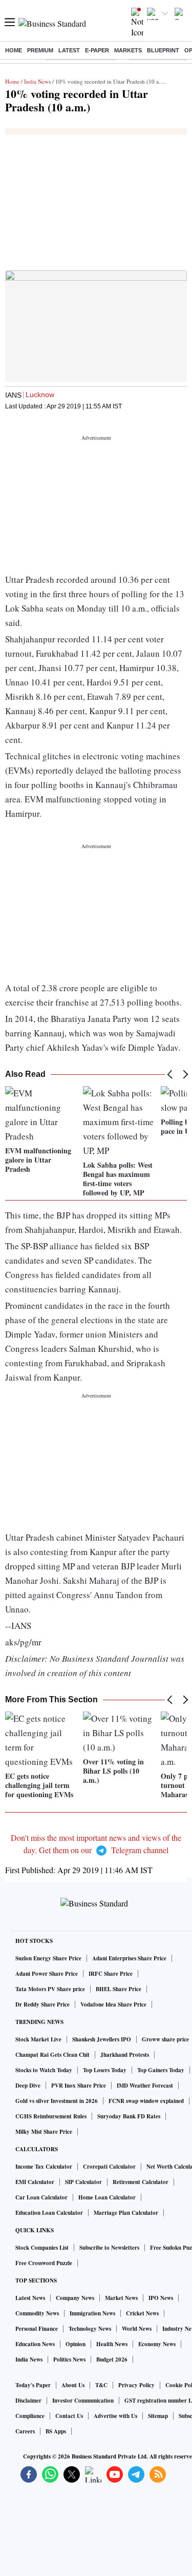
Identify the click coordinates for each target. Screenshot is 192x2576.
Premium (40, 50)
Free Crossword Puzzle (44, 2263)
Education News (35, 2344)
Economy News (157, 2344)
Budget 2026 (112, 2359)
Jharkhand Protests (125, 2055)
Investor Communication (83, 2401)
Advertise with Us (115, 2416)
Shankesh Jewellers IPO (102, 2039)
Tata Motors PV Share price (50, 1989)
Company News (75, 2298)
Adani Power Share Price (47, 1974)
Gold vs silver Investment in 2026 (57, 2101)
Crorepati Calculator (109, 2167)
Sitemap (158, 2416)
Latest (69, 50)
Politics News (69, 2359)
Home (14, 50)
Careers (25, 2431)
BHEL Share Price (119, 1989)
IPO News (161, 2298)
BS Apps (56, 2431)
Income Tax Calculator (44, 2167)
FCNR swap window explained (146, 2101)
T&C (101, 2385)
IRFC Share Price (111, 1974)
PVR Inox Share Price (79, 2086)
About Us (73, 2385)
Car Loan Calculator (41, 2197)
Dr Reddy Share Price (42, 2004)
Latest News (30, 2298)
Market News (121, 2298)
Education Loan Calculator (49, 2213)
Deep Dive (28, 2086)
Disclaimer (28, 2401)
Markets (128, 50)
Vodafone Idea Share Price (113, 2004)
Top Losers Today (105, 2070)
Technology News (90, 2329)
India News (37, 81)
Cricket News (142, 2313)
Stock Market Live (38, 2039)
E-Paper (97, 50)
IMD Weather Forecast (145, 2086)
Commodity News (37, 2313)
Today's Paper (33, 2385)
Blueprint (163, 50)
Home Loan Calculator (107, 2197)
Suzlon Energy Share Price (48, 1958)
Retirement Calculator (141, 2182)
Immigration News (92, 2313)
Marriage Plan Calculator (126, 2213)
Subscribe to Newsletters (109, 2248)
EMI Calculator (35, 2182)
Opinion (76, 2344)
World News (137, 2329)
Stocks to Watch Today (44, 2070)
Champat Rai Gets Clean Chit (52, 2055)
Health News (112, 2344)
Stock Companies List (42, 2248)
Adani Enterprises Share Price (129, 1958)
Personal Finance (37, 2329)
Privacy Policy (136, 2385)
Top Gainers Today (161, 2070)
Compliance (30, 2416)
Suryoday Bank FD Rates (129, 2116)
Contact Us (69, 2416)
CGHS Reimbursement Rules (51, 2116)
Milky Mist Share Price (44, 2132)
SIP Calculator (83, 2182)
